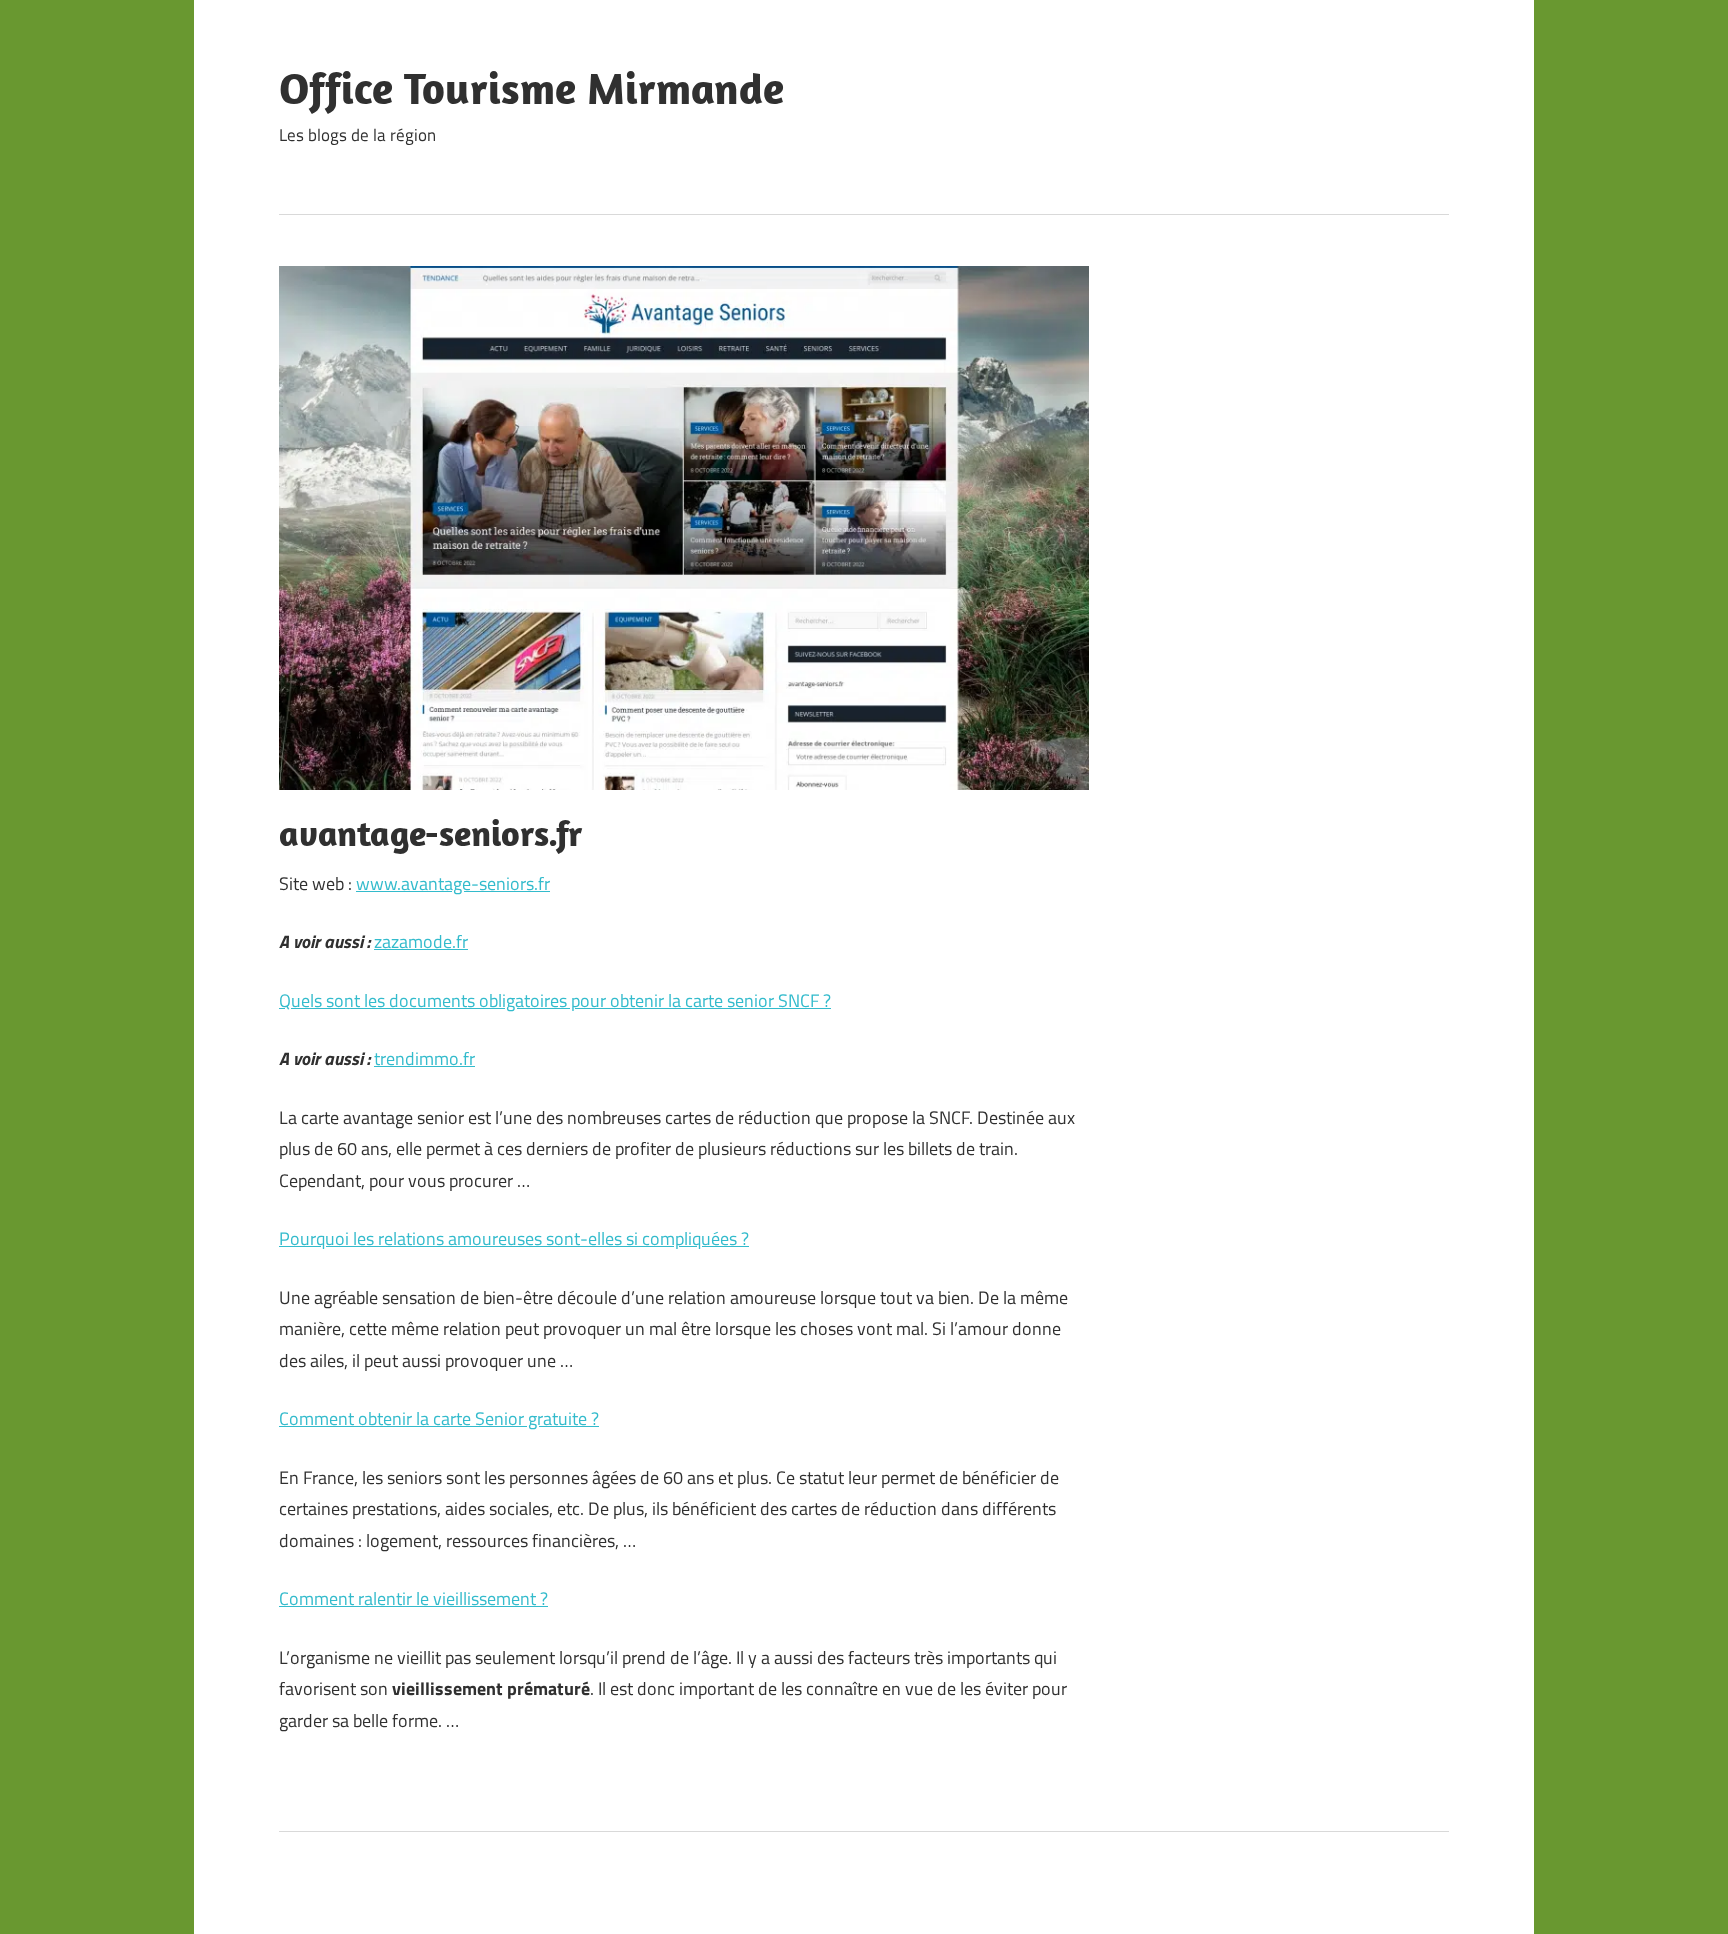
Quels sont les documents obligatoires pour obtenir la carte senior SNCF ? (555, 1000)
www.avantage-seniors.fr (453, 883)
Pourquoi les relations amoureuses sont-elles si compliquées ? (514, 1238)
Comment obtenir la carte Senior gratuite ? (439, 1418)
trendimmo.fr (424, 1058)
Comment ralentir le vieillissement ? (413, 1598)
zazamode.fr (421, 941)
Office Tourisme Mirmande (531, 88)
